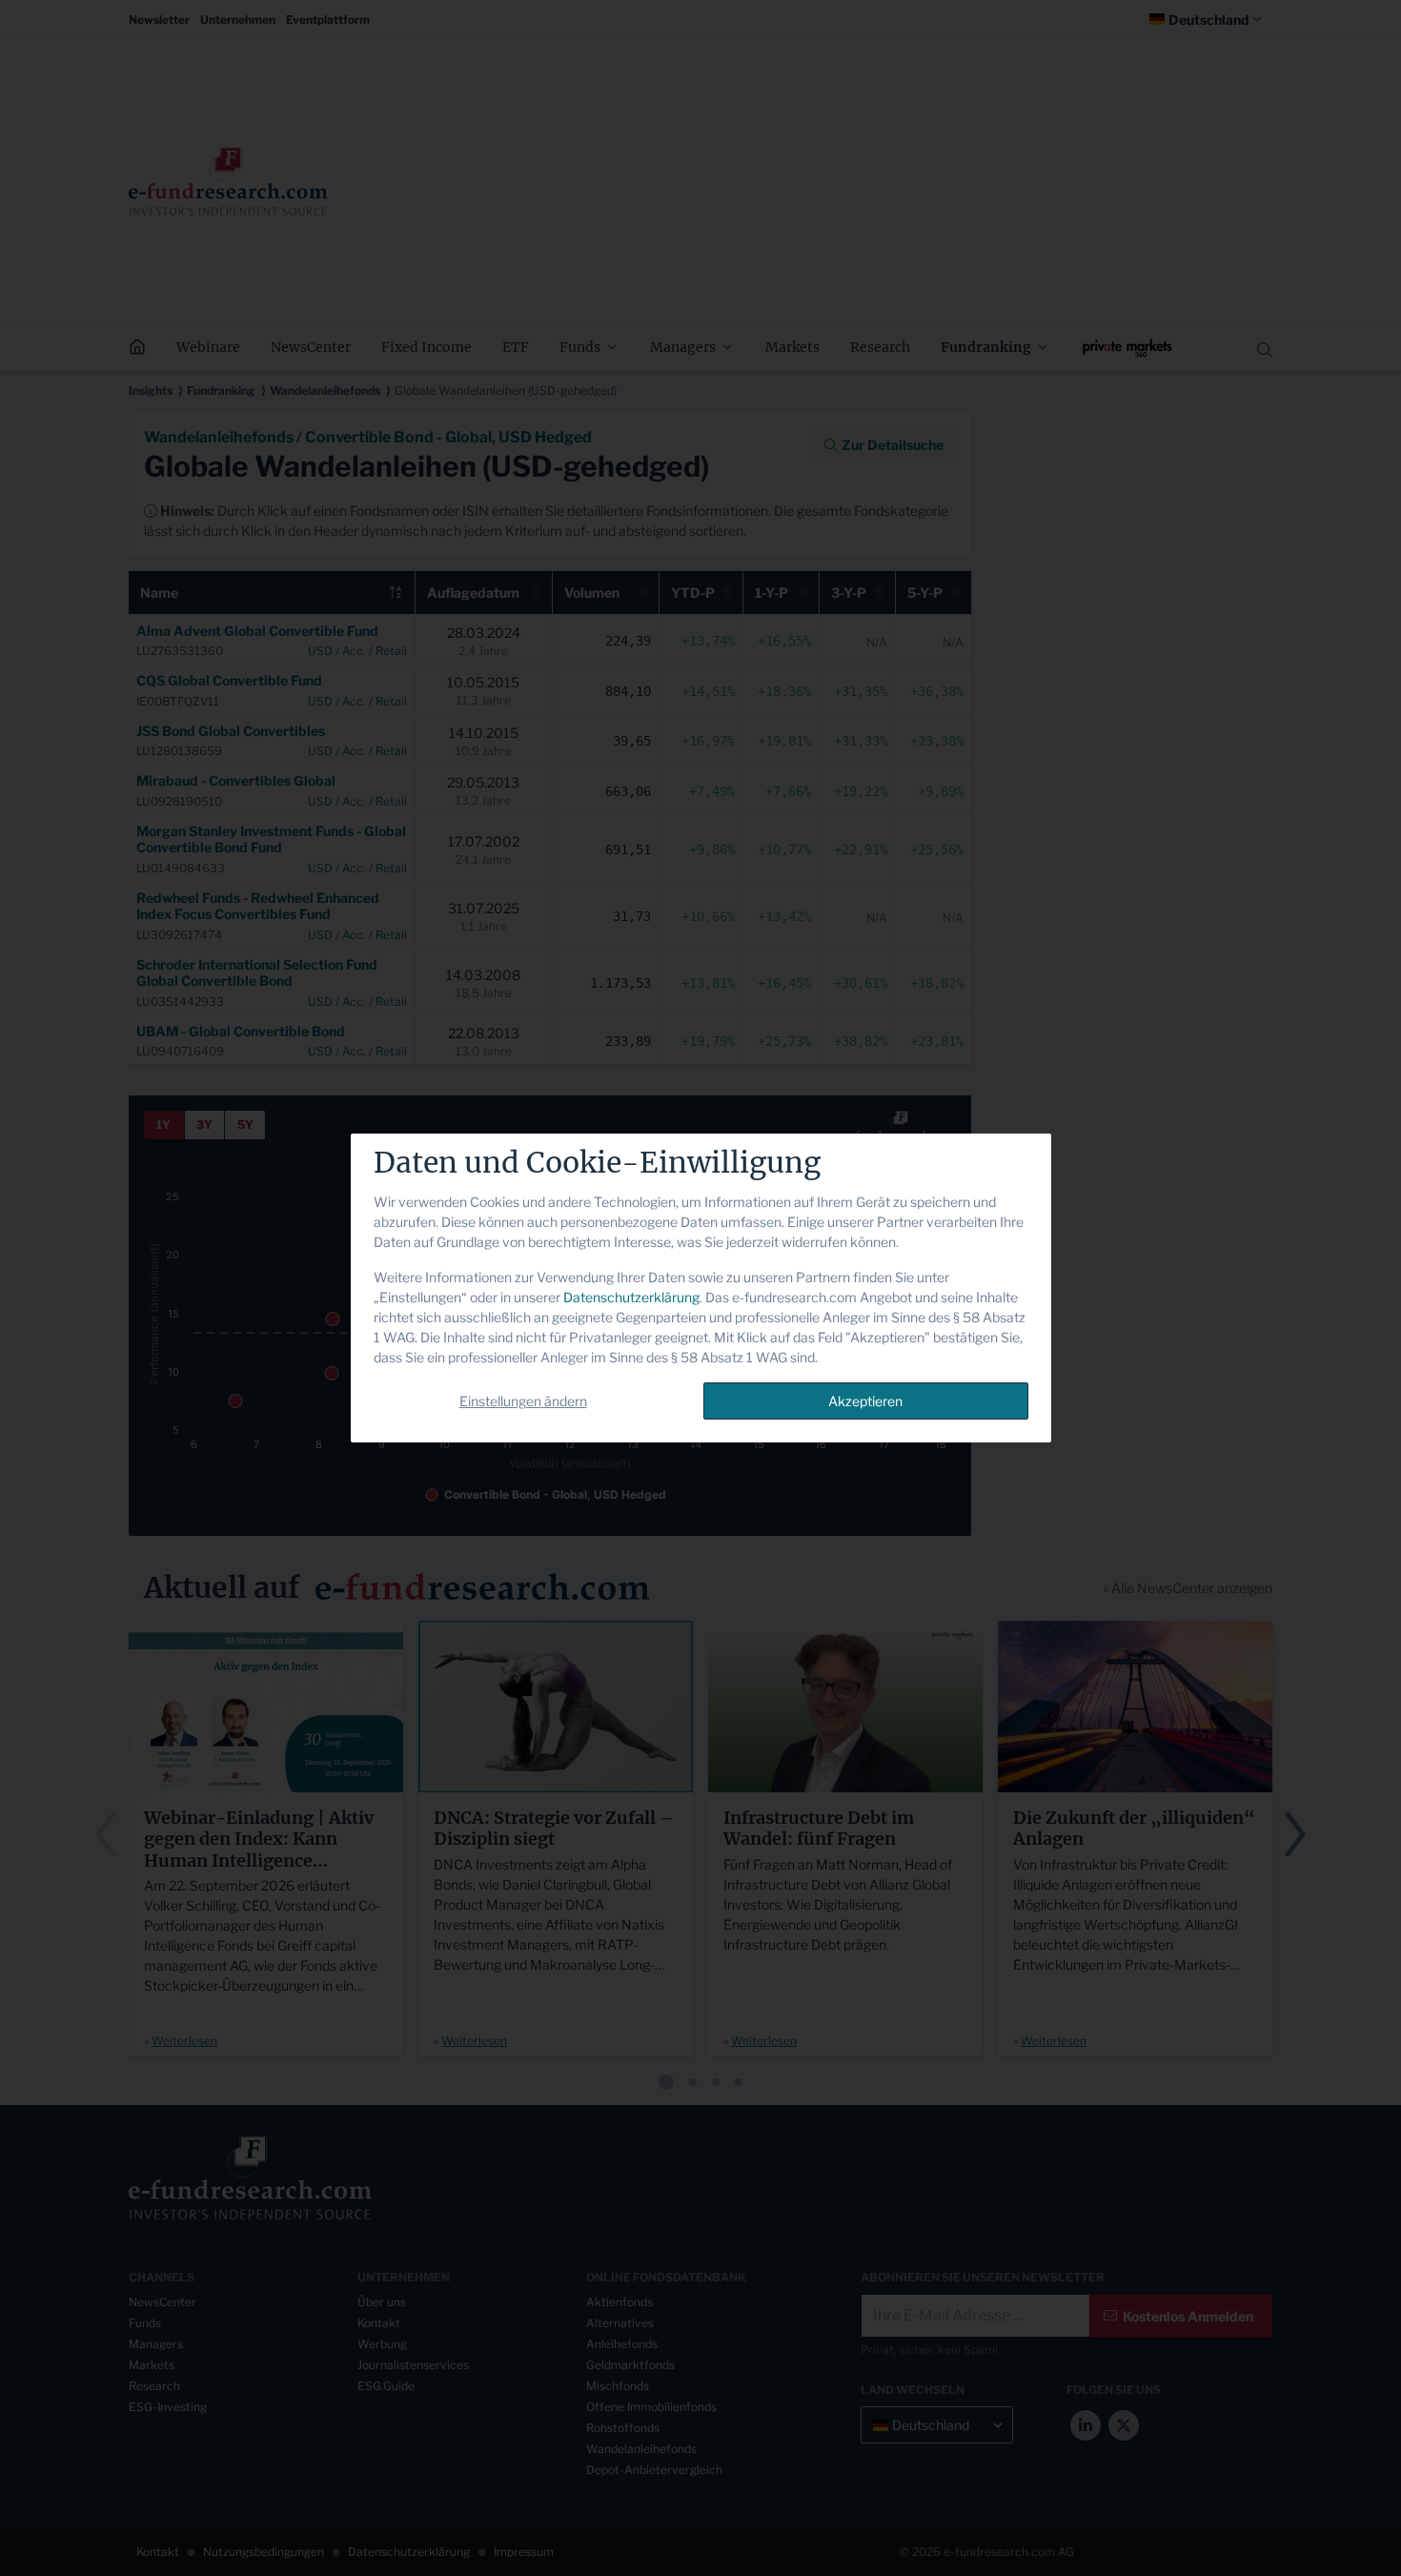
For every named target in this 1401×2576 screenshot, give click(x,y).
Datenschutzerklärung (631, 1297)
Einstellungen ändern (523, 1401)
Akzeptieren (865, 1401)
